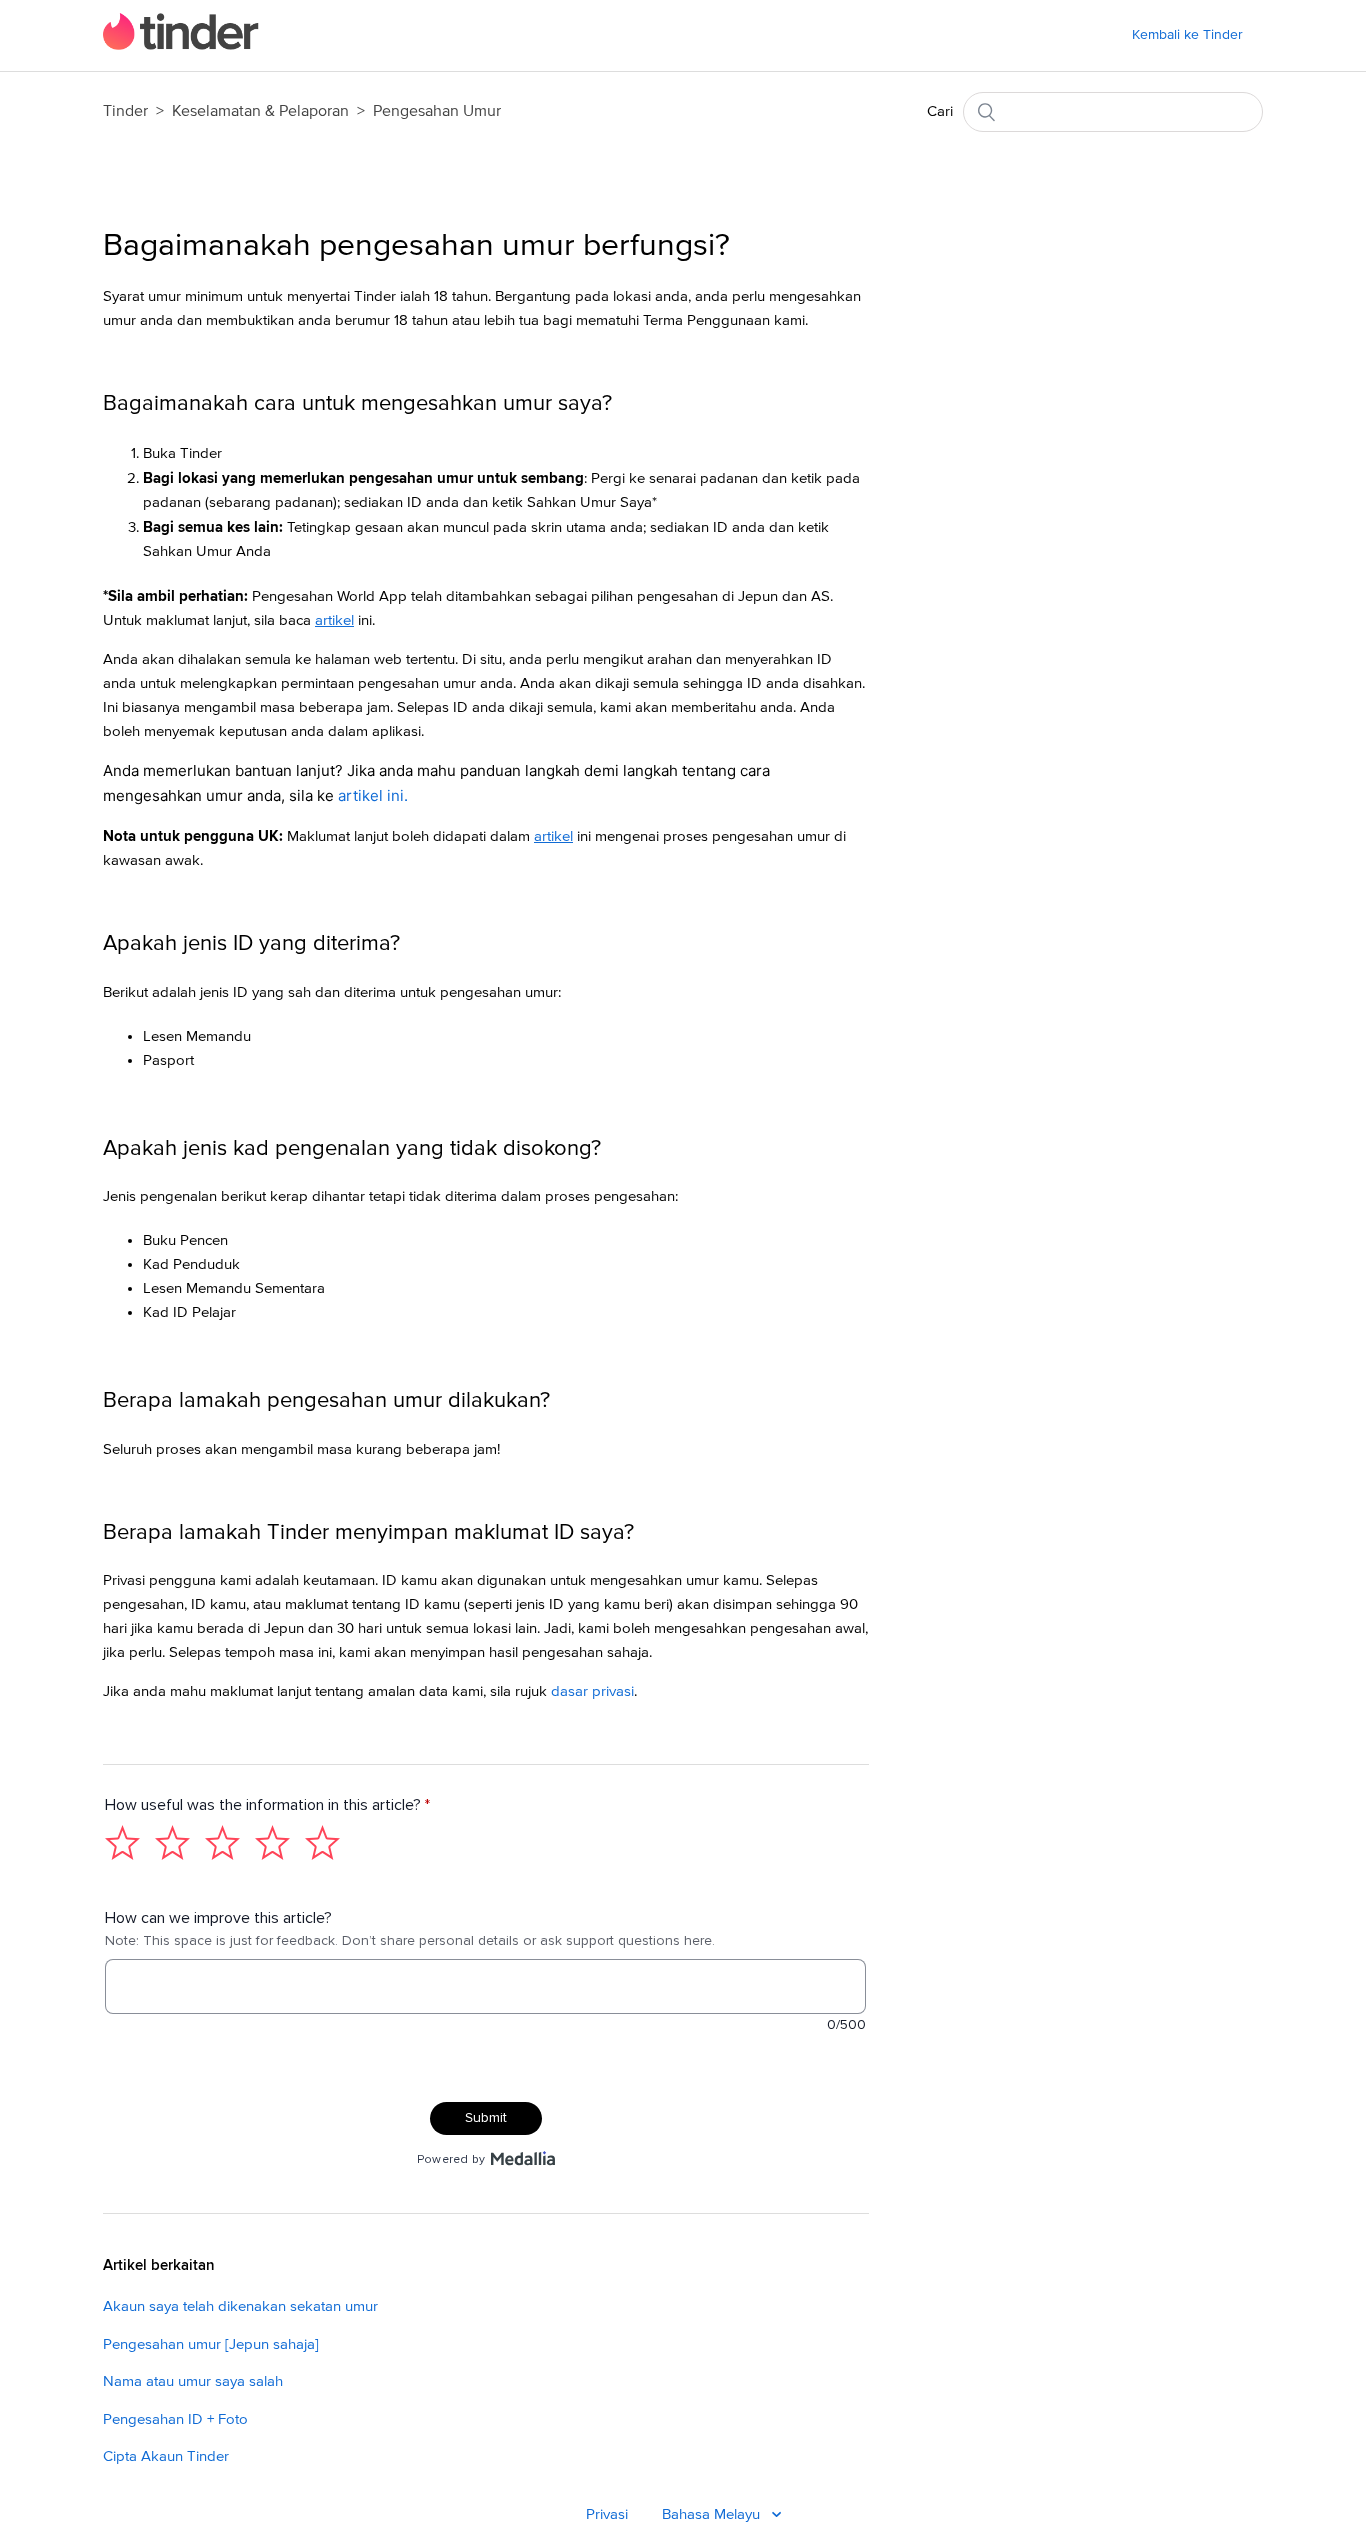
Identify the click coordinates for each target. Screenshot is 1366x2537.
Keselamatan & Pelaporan (260, 111)
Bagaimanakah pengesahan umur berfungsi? (416, 246)
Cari (940, 111)
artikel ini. (373, 795)
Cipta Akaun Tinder (166, 2456)
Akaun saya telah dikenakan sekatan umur (240, 2306)
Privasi (607, 2514)
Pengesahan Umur (437, 111)
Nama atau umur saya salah (193, 2381)
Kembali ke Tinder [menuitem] (1187, 35)
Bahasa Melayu (713, 2514)
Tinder (125, 111)
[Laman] (181, 45)
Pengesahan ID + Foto (175, 2419)
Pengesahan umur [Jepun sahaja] (211, 2344)
